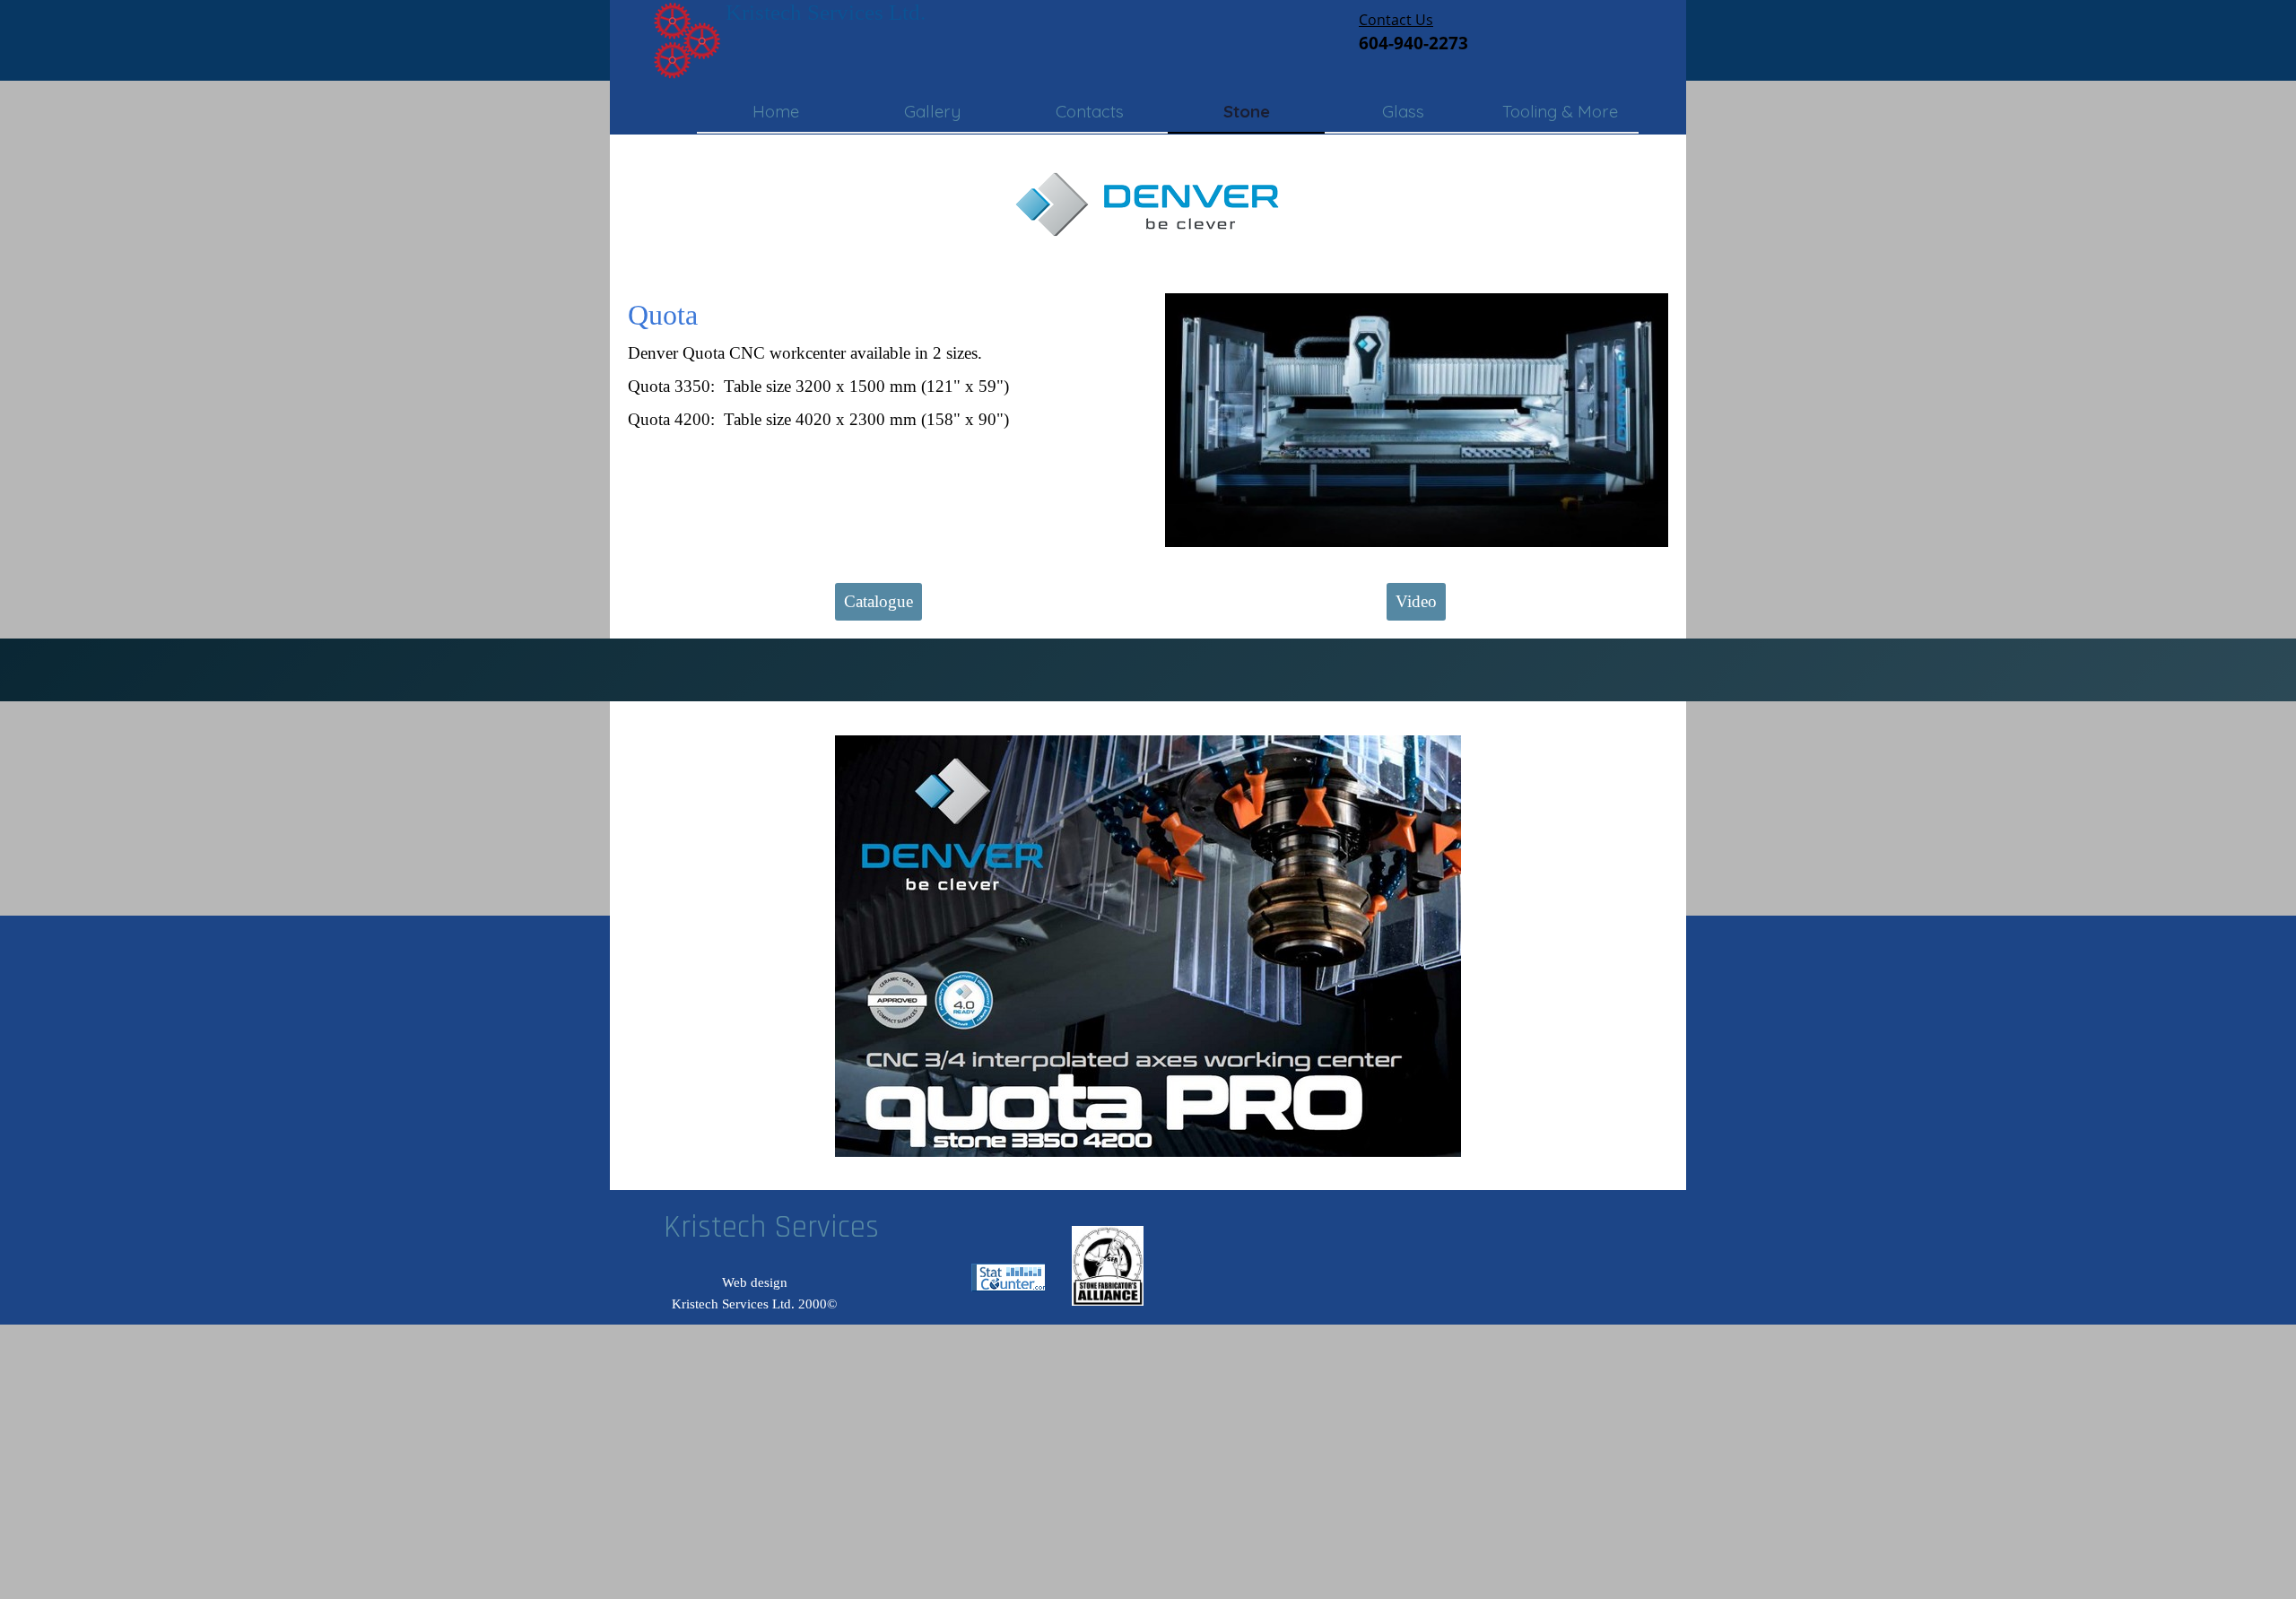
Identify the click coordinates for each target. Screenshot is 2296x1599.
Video (1416, 601)
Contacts (1090, 111)
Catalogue (878, 601)
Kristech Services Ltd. (826, 12)
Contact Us (1396, 20)
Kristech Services (771, 1228)
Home (776, 111)
